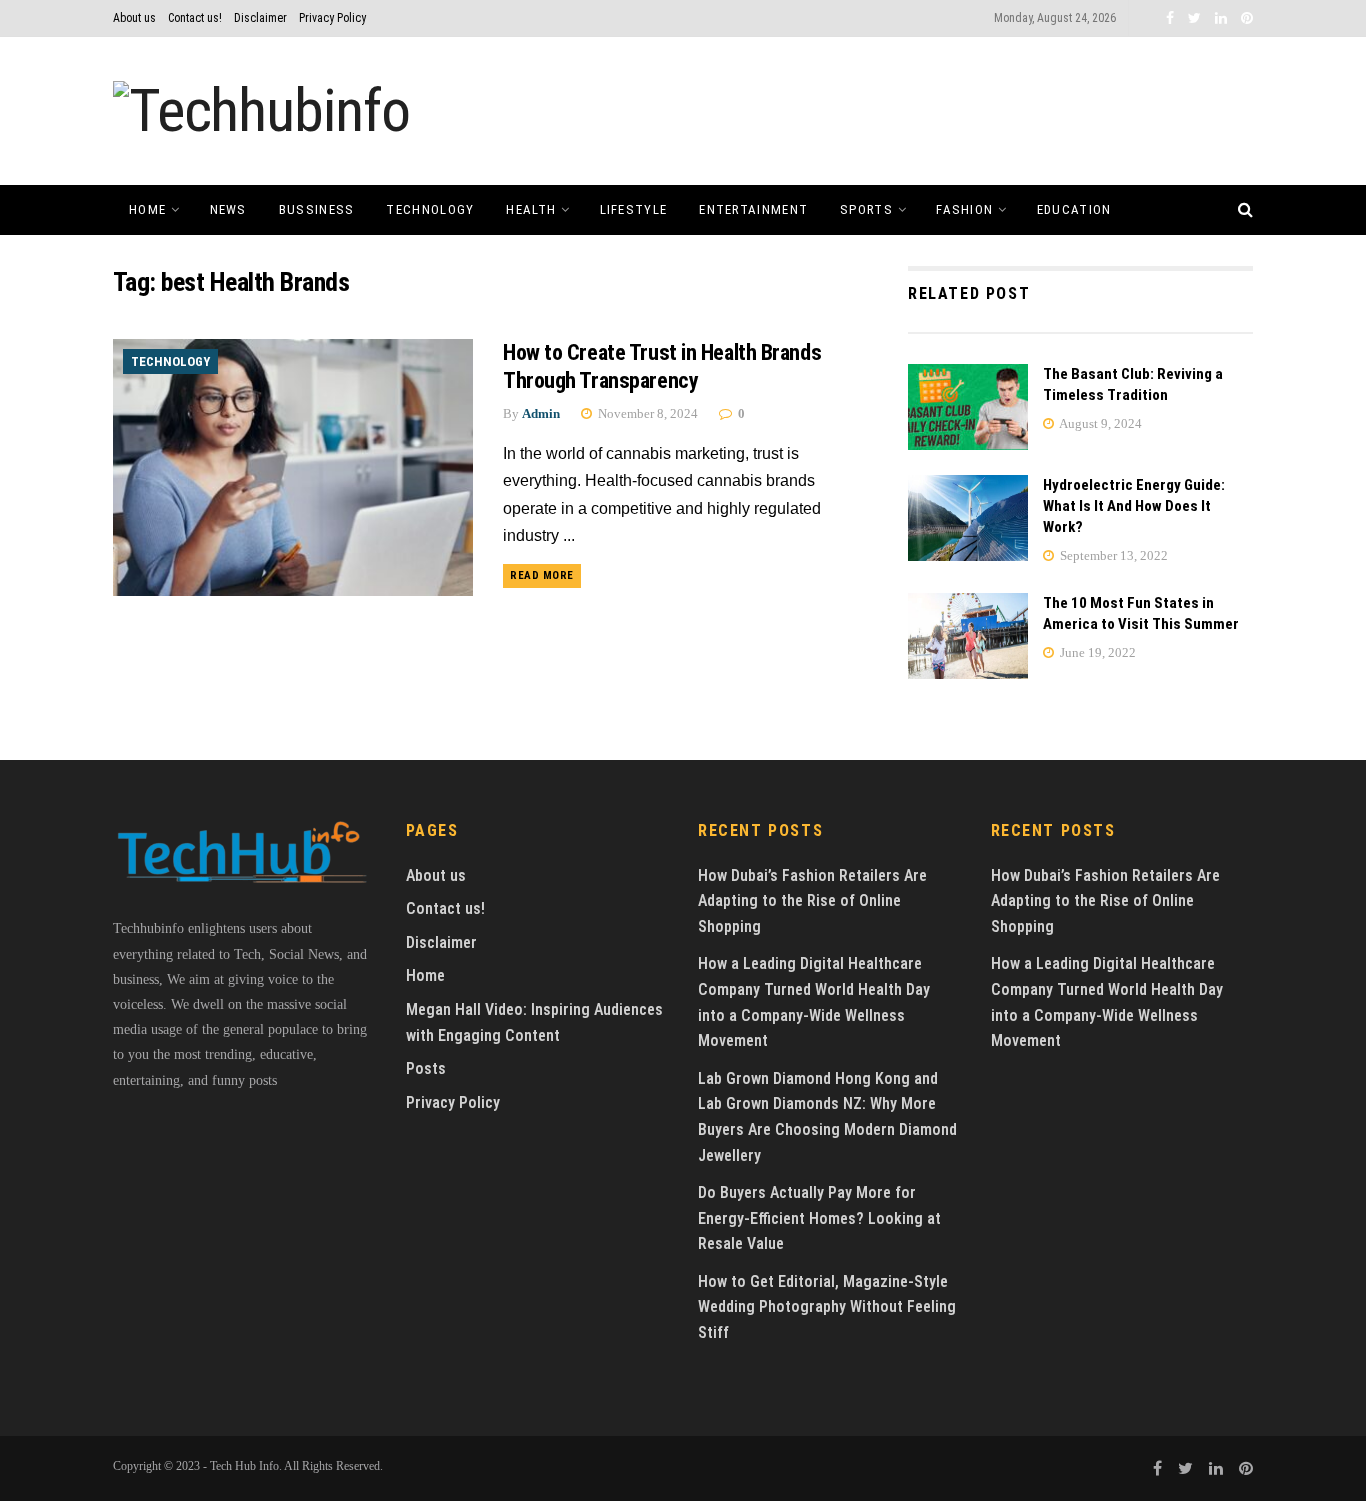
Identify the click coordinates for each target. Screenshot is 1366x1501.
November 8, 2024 (646, 413)
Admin (541, 413)
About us (134, 18)
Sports (866, 209)
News (228, 209)
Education (1074, 209)
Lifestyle (634, 209)
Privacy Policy (332, 18)
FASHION (964, 209)
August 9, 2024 (1099, 423)
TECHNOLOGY (430, 209)
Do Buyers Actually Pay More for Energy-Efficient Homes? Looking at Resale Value (819, 1218)
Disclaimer (260, 18)
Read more (542, 575)
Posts (426, 1068)
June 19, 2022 (1096, 652)
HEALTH (531, 209)
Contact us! (195, 18)
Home (147, 209)
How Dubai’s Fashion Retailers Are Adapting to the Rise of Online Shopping (812, 901)
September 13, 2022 (1112, 555)
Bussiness (317, 209)
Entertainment (753, 209)
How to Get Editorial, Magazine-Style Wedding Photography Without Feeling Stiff (827, 1307)
